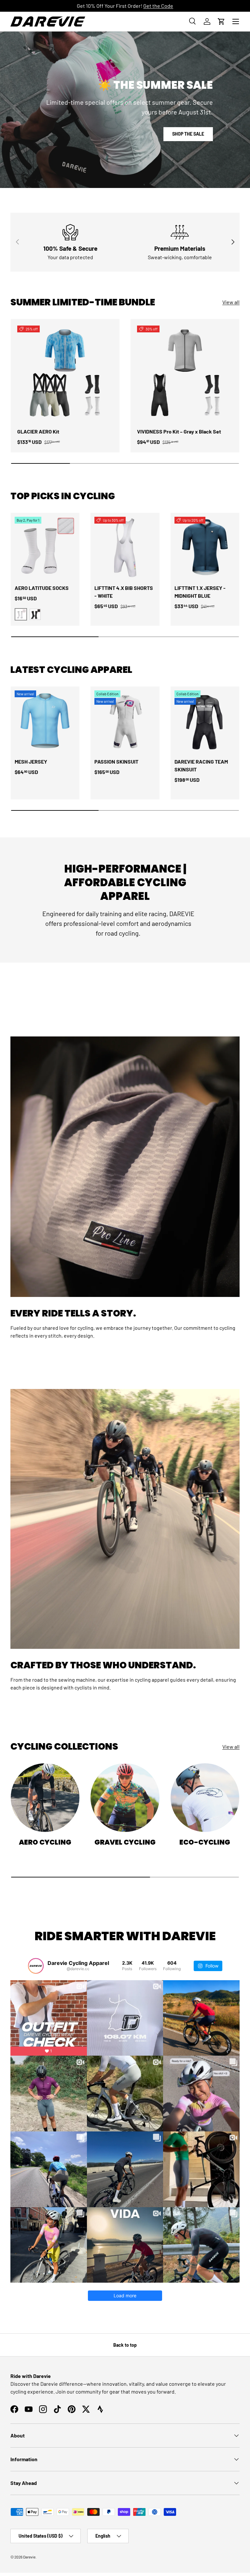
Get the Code (158, 6)
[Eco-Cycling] (205, 1798)
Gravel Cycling (125, 1842)
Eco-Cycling (205, 1842)
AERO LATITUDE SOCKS (42, 588)
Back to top (125, 2345)
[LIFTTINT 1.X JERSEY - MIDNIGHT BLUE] (205, 547)
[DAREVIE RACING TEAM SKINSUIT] (205, 721)
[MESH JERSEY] (45, 721)
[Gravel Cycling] (125, 1798)
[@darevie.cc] (36, 1966)
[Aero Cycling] (45, 1798)
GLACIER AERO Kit (38, 431)
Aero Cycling (45, 1842)
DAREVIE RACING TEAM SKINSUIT (201, 765)
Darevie (29, 2557)
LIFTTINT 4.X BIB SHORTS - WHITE (124, 592)
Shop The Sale (188, 134)
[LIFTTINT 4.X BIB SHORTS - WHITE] (125, 547)
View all (231, 302)
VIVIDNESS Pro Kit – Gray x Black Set (179, 431)
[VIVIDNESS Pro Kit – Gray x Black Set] (185, 373)
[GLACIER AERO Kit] (65, 373)
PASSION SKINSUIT (116, 761)
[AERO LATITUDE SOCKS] (45, 547)
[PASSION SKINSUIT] (125, 721)
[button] (221, 21)
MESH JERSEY (31, 761)
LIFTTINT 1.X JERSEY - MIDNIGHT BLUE (200, 592)
